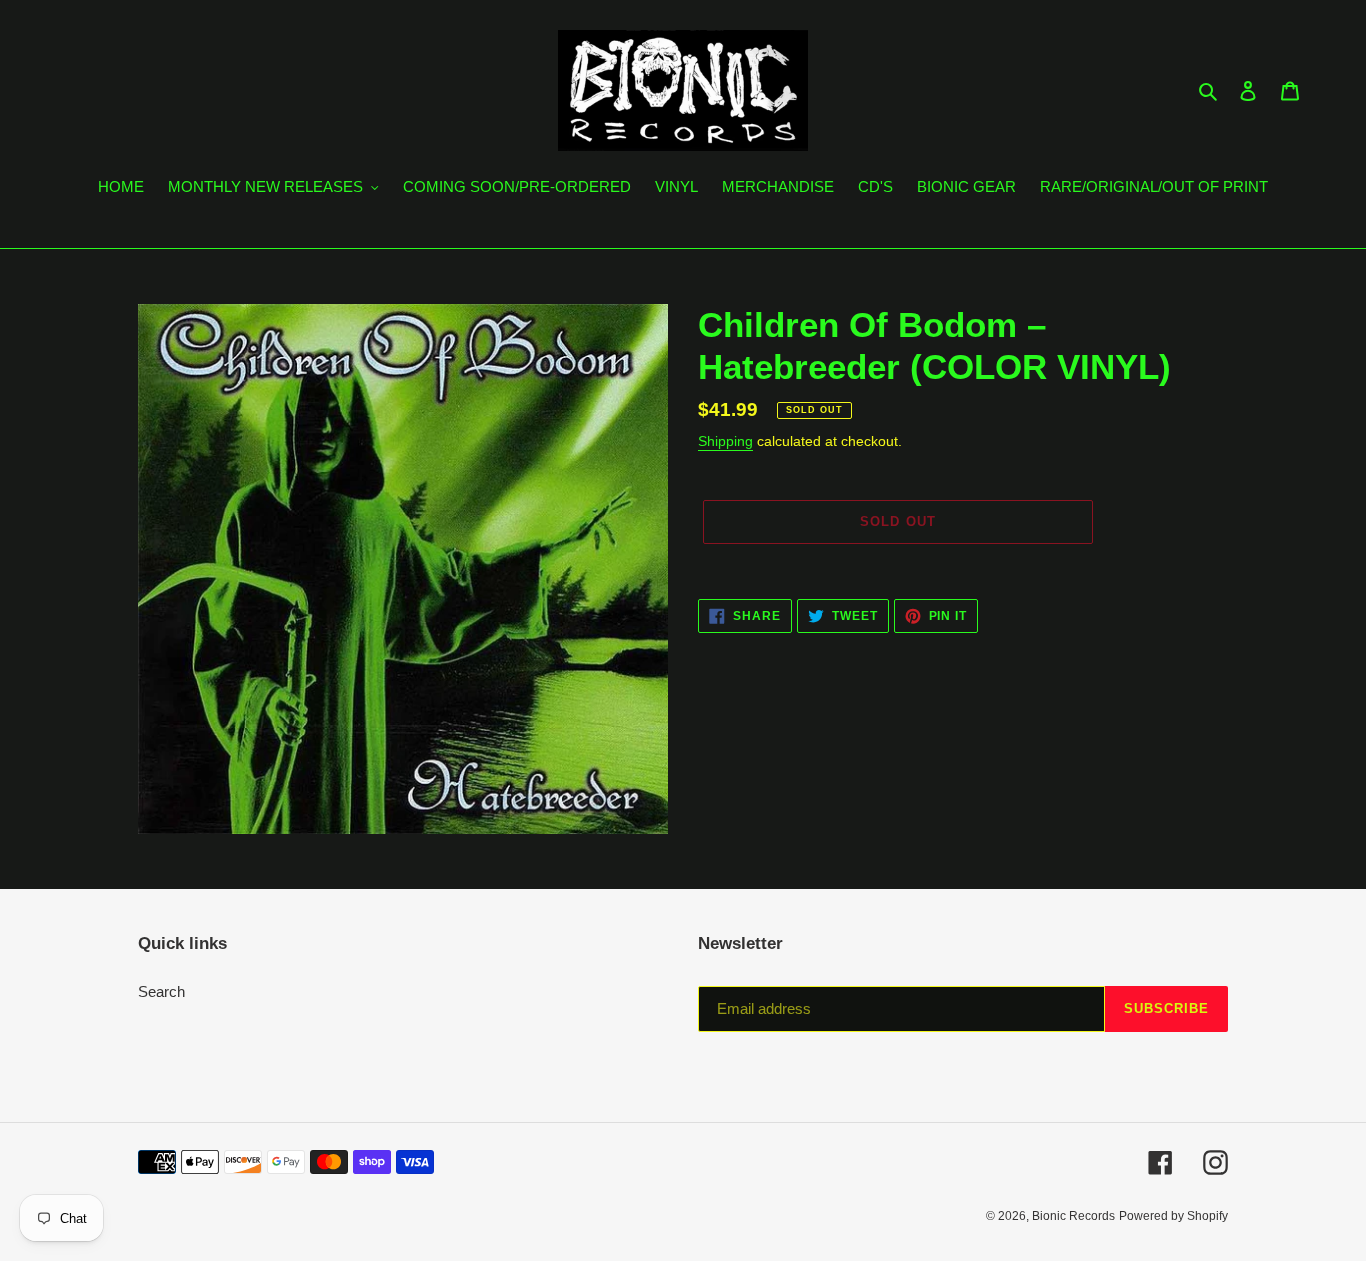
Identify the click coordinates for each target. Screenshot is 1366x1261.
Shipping (725, 441)
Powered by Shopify (1173, 1216)
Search (161, 991)
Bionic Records (1073, 1216)
